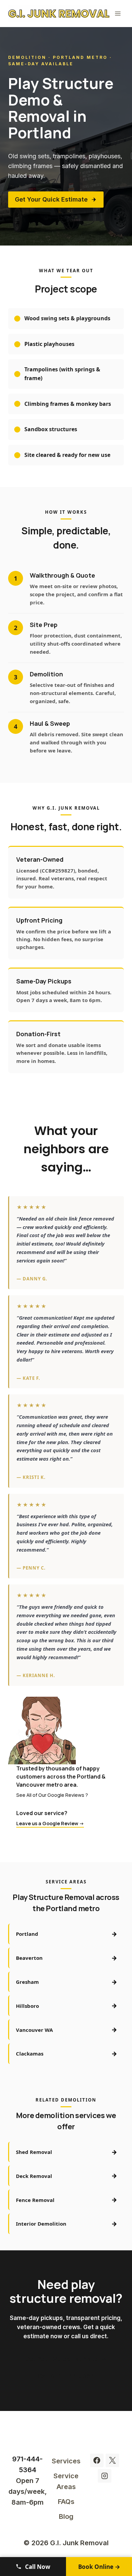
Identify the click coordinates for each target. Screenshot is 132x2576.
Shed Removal (67, 2152)
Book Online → (99, 2567)
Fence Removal (67, 2200)
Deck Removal (67, 2176)
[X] (112, 2460)
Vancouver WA (67, 2029)
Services (66, 2461)
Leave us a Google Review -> (50, 1823)
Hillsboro (67, 2005)
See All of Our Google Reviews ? (52, 1795)
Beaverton (67, 1958)
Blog (66, 2516)
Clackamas (67, 2053)
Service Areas (66, 2481)
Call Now (37, 2567)
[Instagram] (105, 2476)
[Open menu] (118, 13)
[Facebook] (97, 2460)
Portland (67, 1934)
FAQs (66, 2502)
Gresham (67, 1982)
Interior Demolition (67, 2224)
